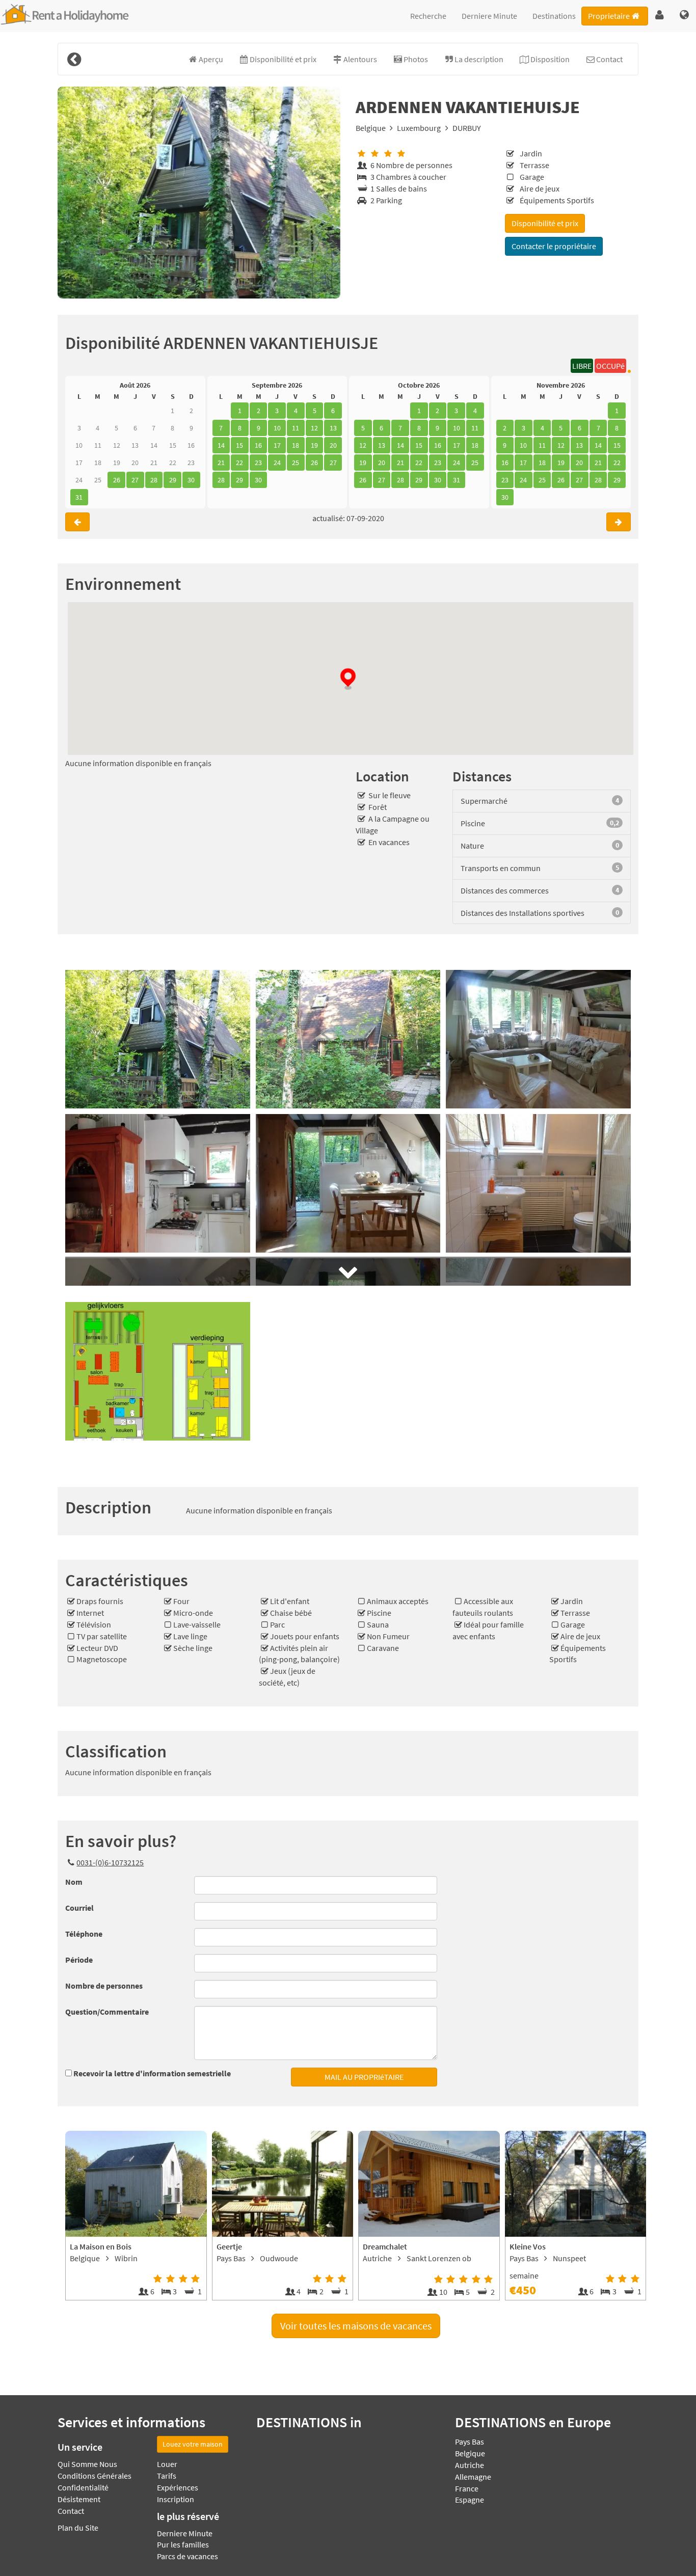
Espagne (470, 2500)
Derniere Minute (489, 16)
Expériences (178, 2487)
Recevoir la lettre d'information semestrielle (152, 2073)
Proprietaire (609, 16)
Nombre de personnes (104, 1986)
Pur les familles (183, 2544)
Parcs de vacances (188, 2556)
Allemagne (473, 2477)
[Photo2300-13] (199, 193)
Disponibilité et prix (545, 223)
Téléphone (84, 1934)
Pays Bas (470, 2442)
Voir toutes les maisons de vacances (356, 2326)
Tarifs (167, 2476)
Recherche (428, 16)
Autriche (470, 2465)
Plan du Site (78, 2528)
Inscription (176, 2499)
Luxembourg (419, 128)
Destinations (554, 16)
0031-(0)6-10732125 (110, 1862)
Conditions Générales (95, 2476)
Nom (74, 1882)
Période (79, 1960)
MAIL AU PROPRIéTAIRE (364, 2077)
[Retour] (74, 59)
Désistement (79, 2499)
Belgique (371, 128)
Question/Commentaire (107, 2012)
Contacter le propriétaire (554, 246)
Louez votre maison (193, 2444)
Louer (167, 2464)
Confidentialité (83, 2487)
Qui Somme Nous (87, 2464)
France (467, 2488)
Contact (71, 2511)
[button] (660, 15)
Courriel (79, 1908)
